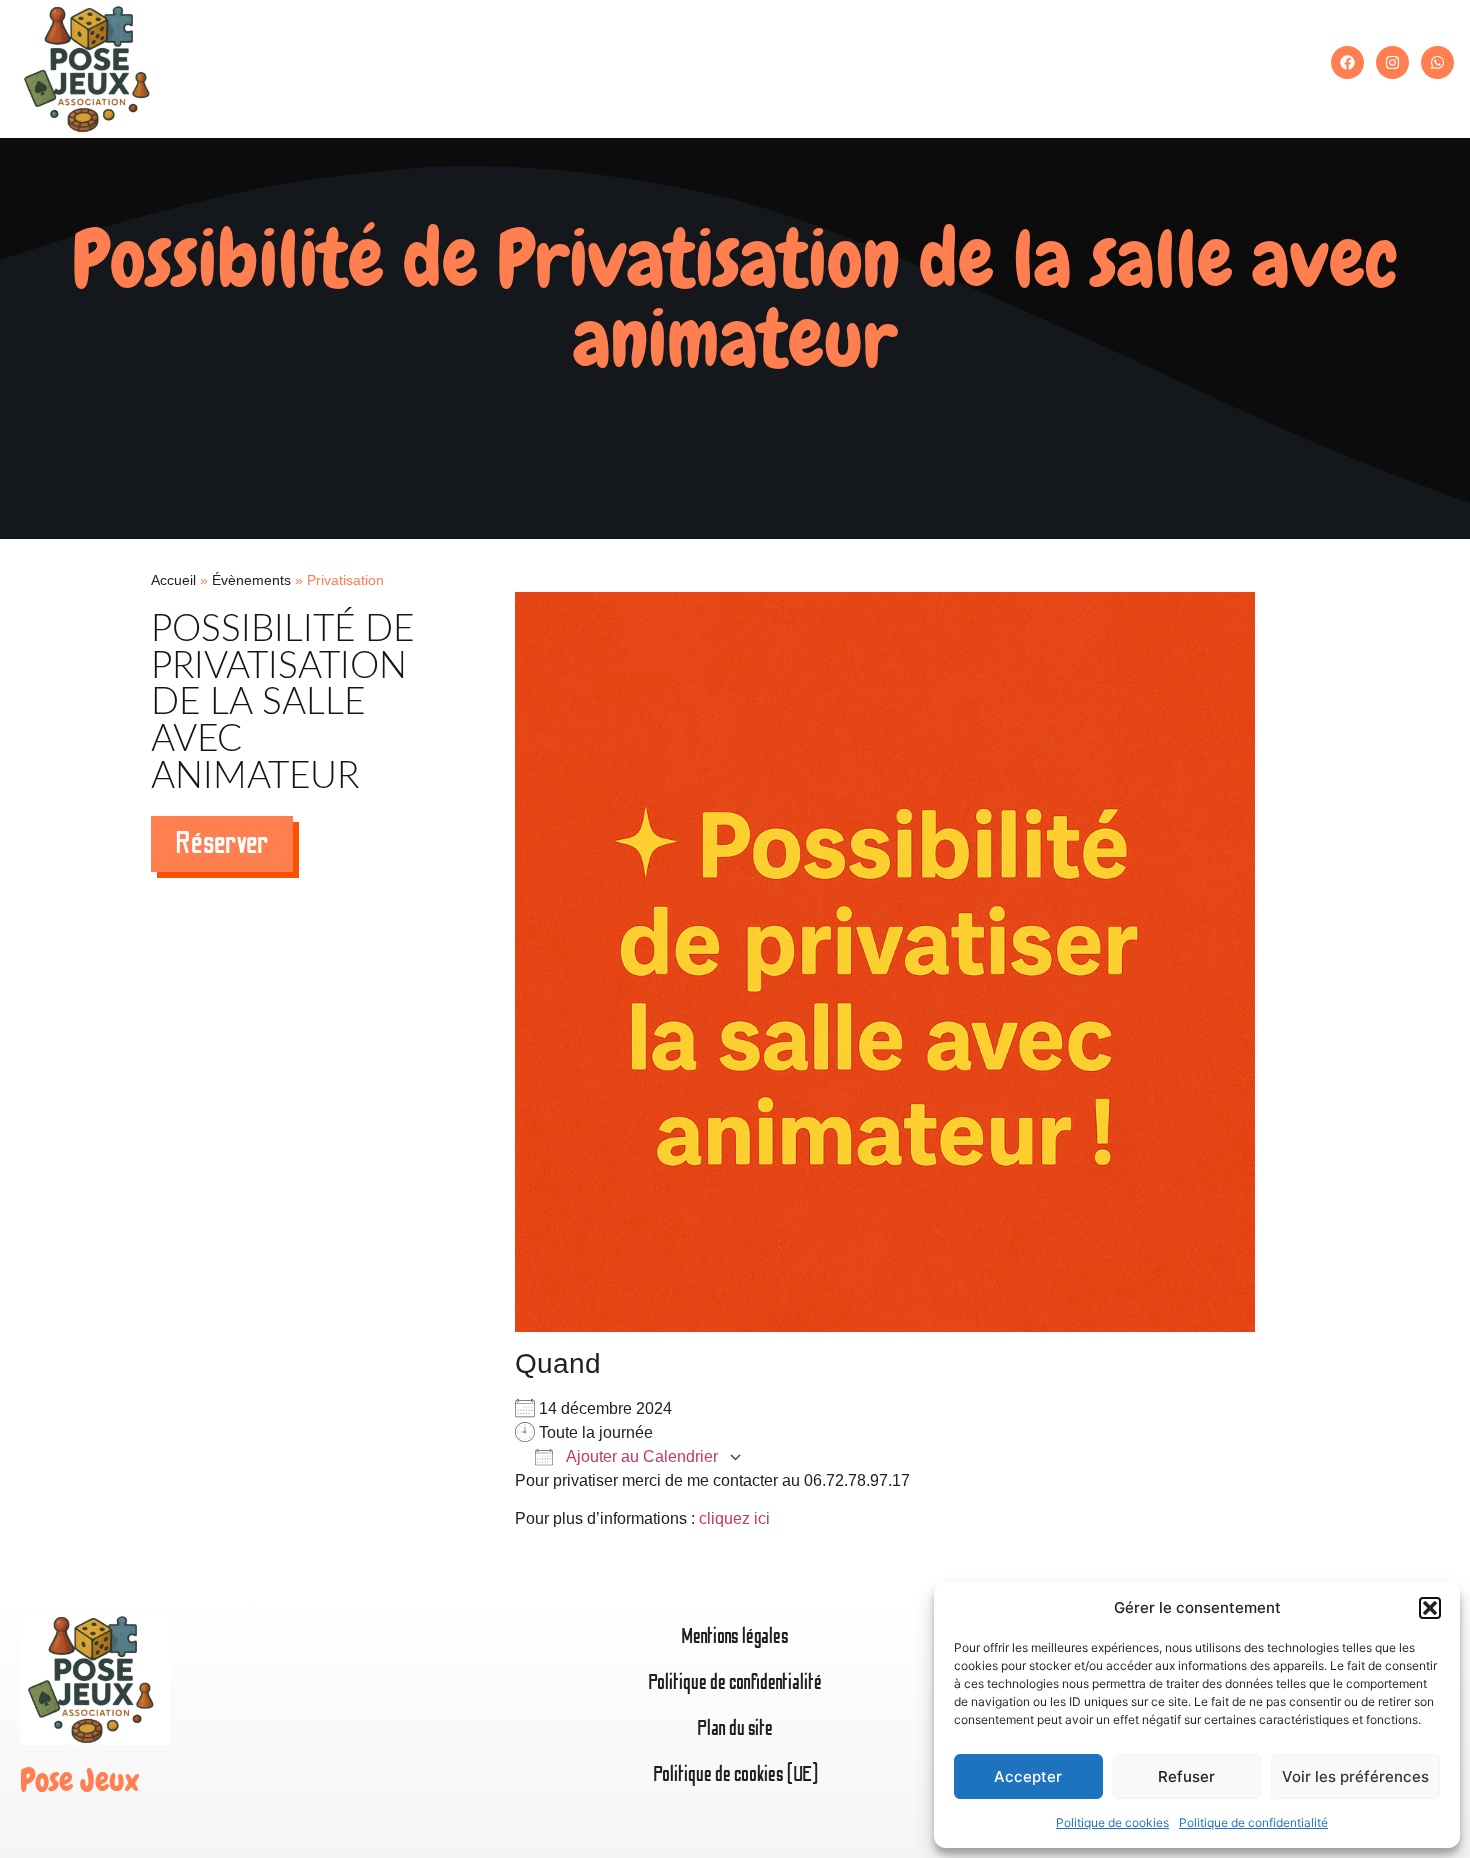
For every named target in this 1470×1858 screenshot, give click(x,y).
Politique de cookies (1112, 1822)
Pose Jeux (79, 1780)
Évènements (251, 580)
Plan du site (735, 1728)
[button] (1430, 1608)
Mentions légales (735, 1636)
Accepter (1028, 1776)
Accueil (173, 580)
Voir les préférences (1355, 1776)
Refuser (1186, 1776)
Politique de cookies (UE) (735, 1774)
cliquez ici (734, 1518)
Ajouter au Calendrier (640, 1456)
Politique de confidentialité (1253, 1822)
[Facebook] (1347, 62)
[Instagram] (1392, 62)
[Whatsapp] (1437, 62)
